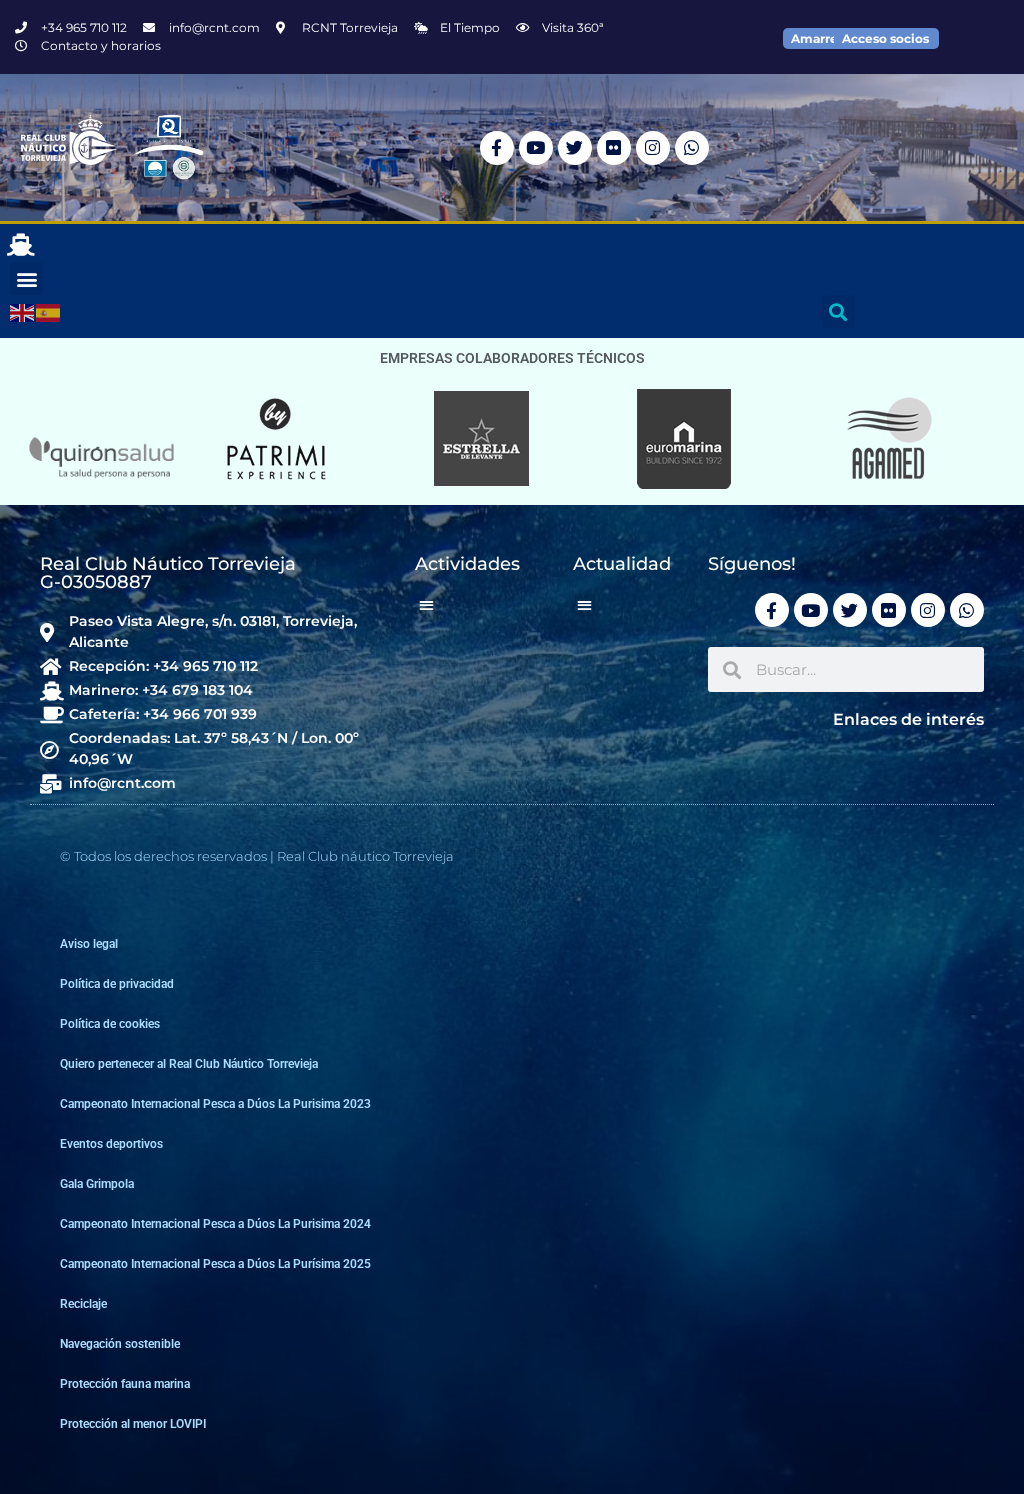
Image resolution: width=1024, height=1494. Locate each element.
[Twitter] (575, 148)
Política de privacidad (117, 984)
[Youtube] (536, 148)
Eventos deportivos (111, 1144)
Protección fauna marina (125, 1384)
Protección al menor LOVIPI (133, 1424)
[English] (23, 312)
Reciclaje (83, 1304)
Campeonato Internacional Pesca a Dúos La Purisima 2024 (215, 1224)
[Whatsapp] (692, 148)
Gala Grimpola (97, 1184)
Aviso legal (89, 944)
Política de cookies (110, 1024)
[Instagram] (653, 148)
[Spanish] (49, 312)
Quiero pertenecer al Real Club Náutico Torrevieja (189, 1064)
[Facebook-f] (497, 148)
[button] (26, 278)
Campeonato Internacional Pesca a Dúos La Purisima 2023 (215, 1104)
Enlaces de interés (908, 719)
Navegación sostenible (120, 1344)
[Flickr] (614, 148)
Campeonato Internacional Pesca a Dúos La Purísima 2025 (215, 1264)
